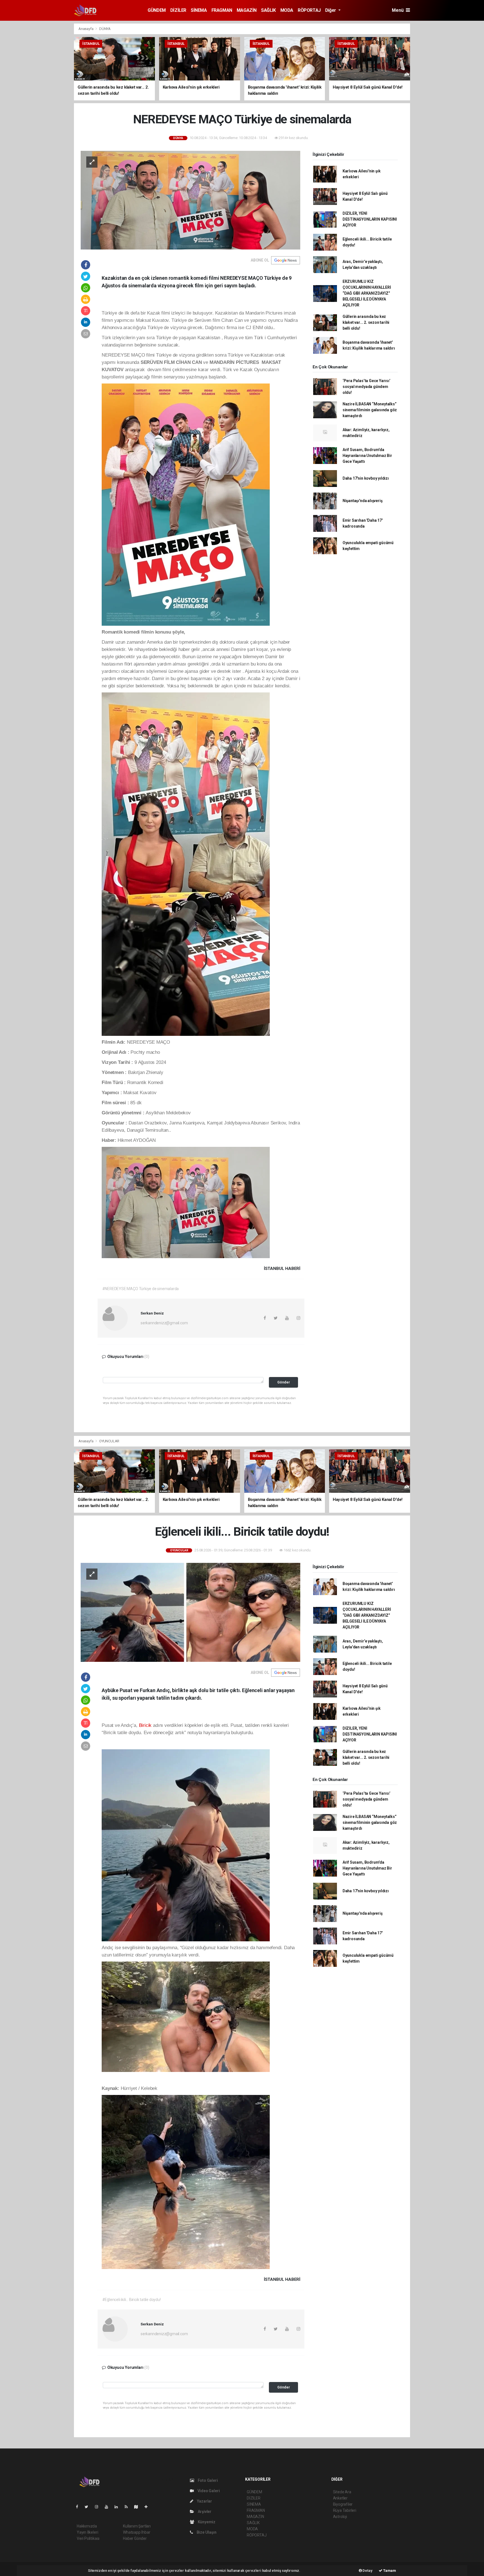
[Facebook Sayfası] (79, 2507)
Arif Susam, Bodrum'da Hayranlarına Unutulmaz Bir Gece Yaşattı (367, 456)
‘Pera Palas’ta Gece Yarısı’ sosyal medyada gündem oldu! (367, 387)
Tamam (389, 2571)
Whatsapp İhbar (137, 2532)
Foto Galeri (207, 2480)
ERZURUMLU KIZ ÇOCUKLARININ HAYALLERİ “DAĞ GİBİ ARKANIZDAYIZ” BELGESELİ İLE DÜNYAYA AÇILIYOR (367, 293)
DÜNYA (105, 29)
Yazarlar (204, 2501)
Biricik (145, 1725)
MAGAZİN (247, 10)
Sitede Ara (342, 2492)
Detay (367, 2571)
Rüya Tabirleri (345, 2510)
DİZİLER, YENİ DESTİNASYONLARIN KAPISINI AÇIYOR (370, 219)
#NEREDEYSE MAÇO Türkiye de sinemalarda (141, 1289)
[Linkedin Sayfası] (118, 2507)
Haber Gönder (135, 2538)
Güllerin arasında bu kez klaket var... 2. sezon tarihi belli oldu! (366, 322)
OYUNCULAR (109, 1441)
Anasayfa (86, 29)
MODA (287, 10)
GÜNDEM (157, 10)
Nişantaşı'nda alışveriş (363, 501)
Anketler (340, 2498)
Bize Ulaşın (206, 2532)
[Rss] (128, 2507)
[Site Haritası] (138, 2507)
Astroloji (340, 2517)
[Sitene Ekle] (148, 2507)
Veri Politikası (88, 2538)
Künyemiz (206, 2522)
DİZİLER (178, 10)
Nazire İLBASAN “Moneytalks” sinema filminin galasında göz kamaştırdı (370, 410)
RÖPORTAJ (309, 10)
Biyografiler (343, 2504)
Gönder (284, 1382)
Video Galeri (208, 2491)
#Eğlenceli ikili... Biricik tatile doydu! (132, 2300)
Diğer (331, 10)
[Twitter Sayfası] (89, 2507)
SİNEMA (199, 10)
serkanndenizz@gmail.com (164, 1323)
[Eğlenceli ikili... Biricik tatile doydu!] (190, 1612)
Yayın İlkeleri (87, 2532)
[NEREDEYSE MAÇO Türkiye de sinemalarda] (190, 200)
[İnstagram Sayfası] (99, 2507)
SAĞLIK (268, 10)
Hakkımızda (87, 2526)
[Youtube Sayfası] (109, 2507)
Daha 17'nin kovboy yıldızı (366, 478)
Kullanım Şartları (137, 2526)
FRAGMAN (222, 10)
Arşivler (204, 2512)
